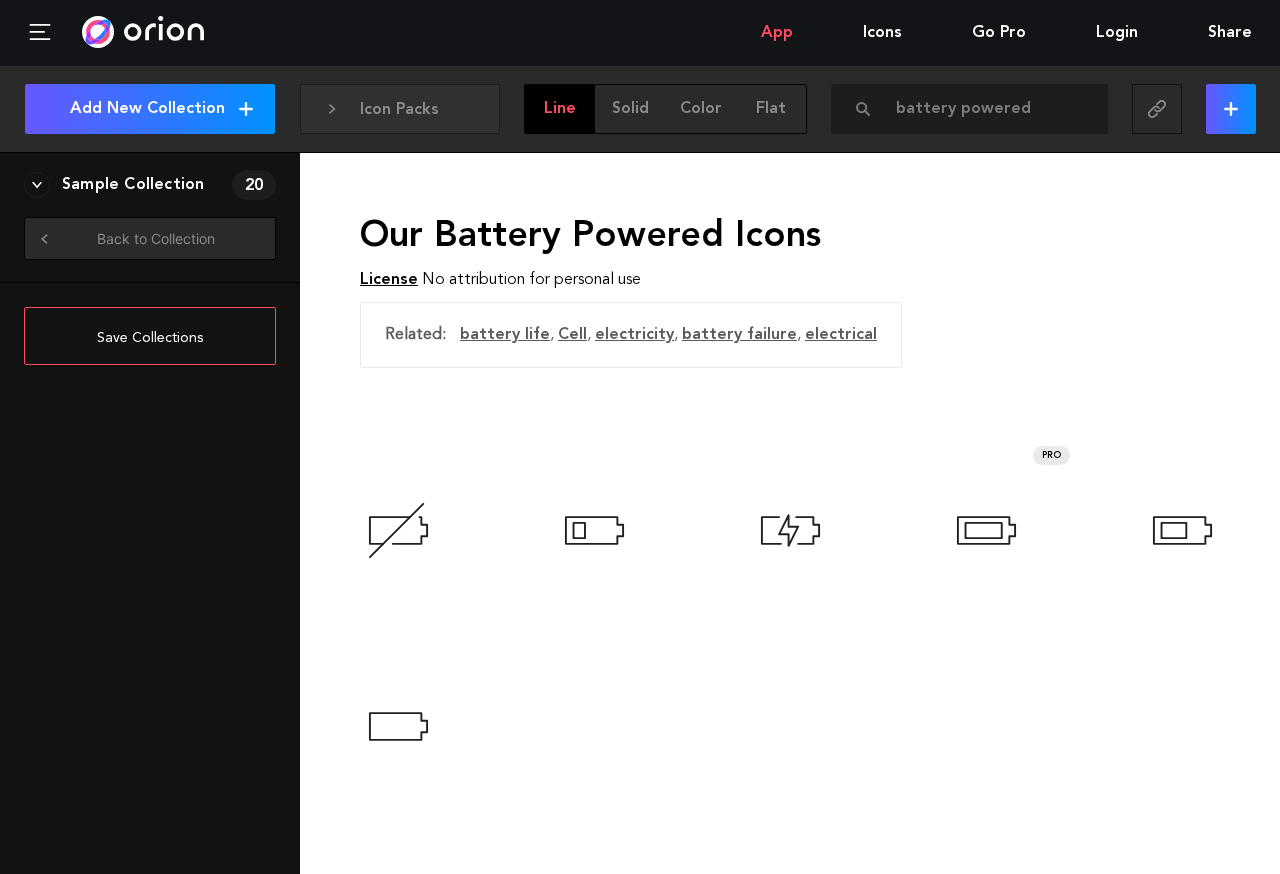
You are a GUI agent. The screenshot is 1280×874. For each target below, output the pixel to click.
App (777, 33)
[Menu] (40, 33)
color (701, 109)
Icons (882, 33)
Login (1117, 33)
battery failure (739, 335)
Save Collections (150, 338)
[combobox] (975, 109)
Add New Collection (147, 109)
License (389, 280)
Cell (572, 335)
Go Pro (999, 33)
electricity (634, 335)
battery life (505, 335)
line (560, 109)
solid (630, 109)
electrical (841, 335)
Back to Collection (156, 238)
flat (771, 109)
